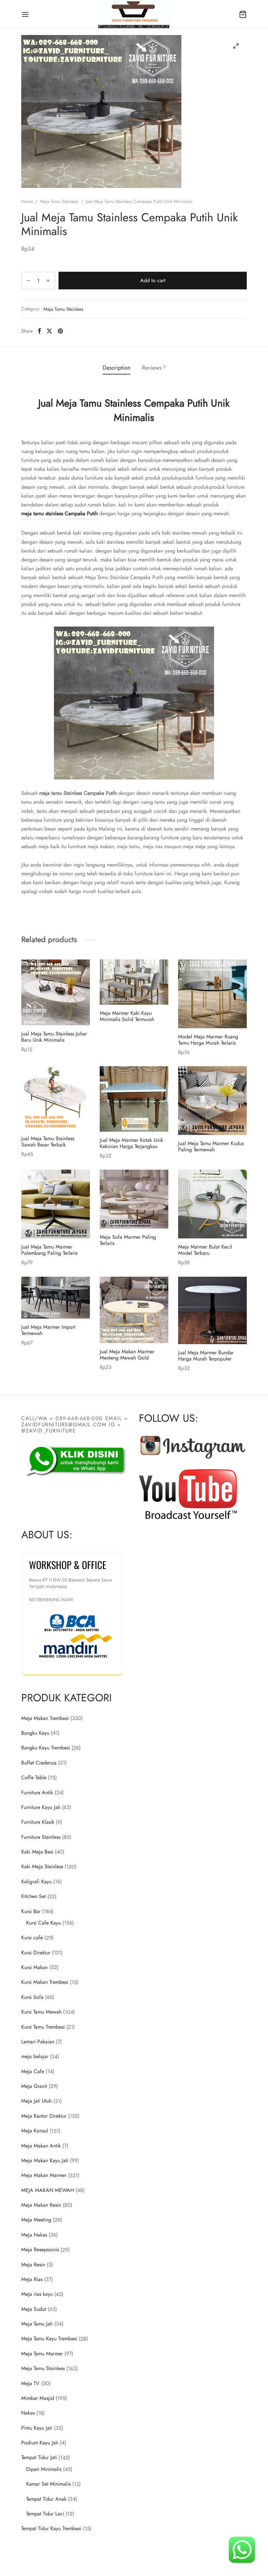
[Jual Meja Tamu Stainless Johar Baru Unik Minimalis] (56, 992)
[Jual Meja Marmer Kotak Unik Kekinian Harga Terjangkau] (134, 1099)
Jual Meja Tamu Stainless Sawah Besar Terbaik (48, 1142)
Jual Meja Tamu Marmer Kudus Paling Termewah (211, 1146)
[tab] (117, 368)
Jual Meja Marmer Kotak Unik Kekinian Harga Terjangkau (131, 1143)
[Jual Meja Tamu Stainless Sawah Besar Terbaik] (56, 1098)
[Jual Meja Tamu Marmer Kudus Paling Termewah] (212, 1101)
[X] (49, 331)
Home (27, 201)
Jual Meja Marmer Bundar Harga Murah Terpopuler (206, 1356)
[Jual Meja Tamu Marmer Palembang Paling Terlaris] (56, 1204)
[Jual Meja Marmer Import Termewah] (56, 1298)
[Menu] (25, 14)
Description (117, 368)
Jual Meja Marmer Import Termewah (48, 1330)
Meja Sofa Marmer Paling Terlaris (128, 1240)
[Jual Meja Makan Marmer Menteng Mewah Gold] (134, 1310)
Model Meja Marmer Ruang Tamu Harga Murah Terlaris (208, 1040)
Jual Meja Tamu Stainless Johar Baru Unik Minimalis (54, 1037)
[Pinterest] (60, 331)
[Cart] (243, 14)
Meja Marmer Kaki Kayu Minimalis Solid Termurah (127, 1016)
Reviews (154, 368)
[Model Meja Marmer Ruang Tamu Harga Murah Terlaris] (212, 994)
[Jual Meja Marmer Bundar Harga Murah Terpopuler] (212, 1310)
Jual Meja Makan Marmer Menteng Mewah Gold (127, 1354)
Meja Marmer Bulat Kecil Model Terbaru (205, 1250)
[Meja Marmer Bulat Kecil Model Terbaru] (212, 1204)
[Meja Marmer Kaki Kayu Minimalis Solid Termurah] (134, 982)
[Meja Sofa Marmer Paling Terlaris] (134, 1199)
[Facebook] (39, 331)
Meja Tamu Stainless (59, 201)
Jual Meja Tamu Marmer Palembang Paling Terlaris (49, 1250)
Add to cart (153, 281)
